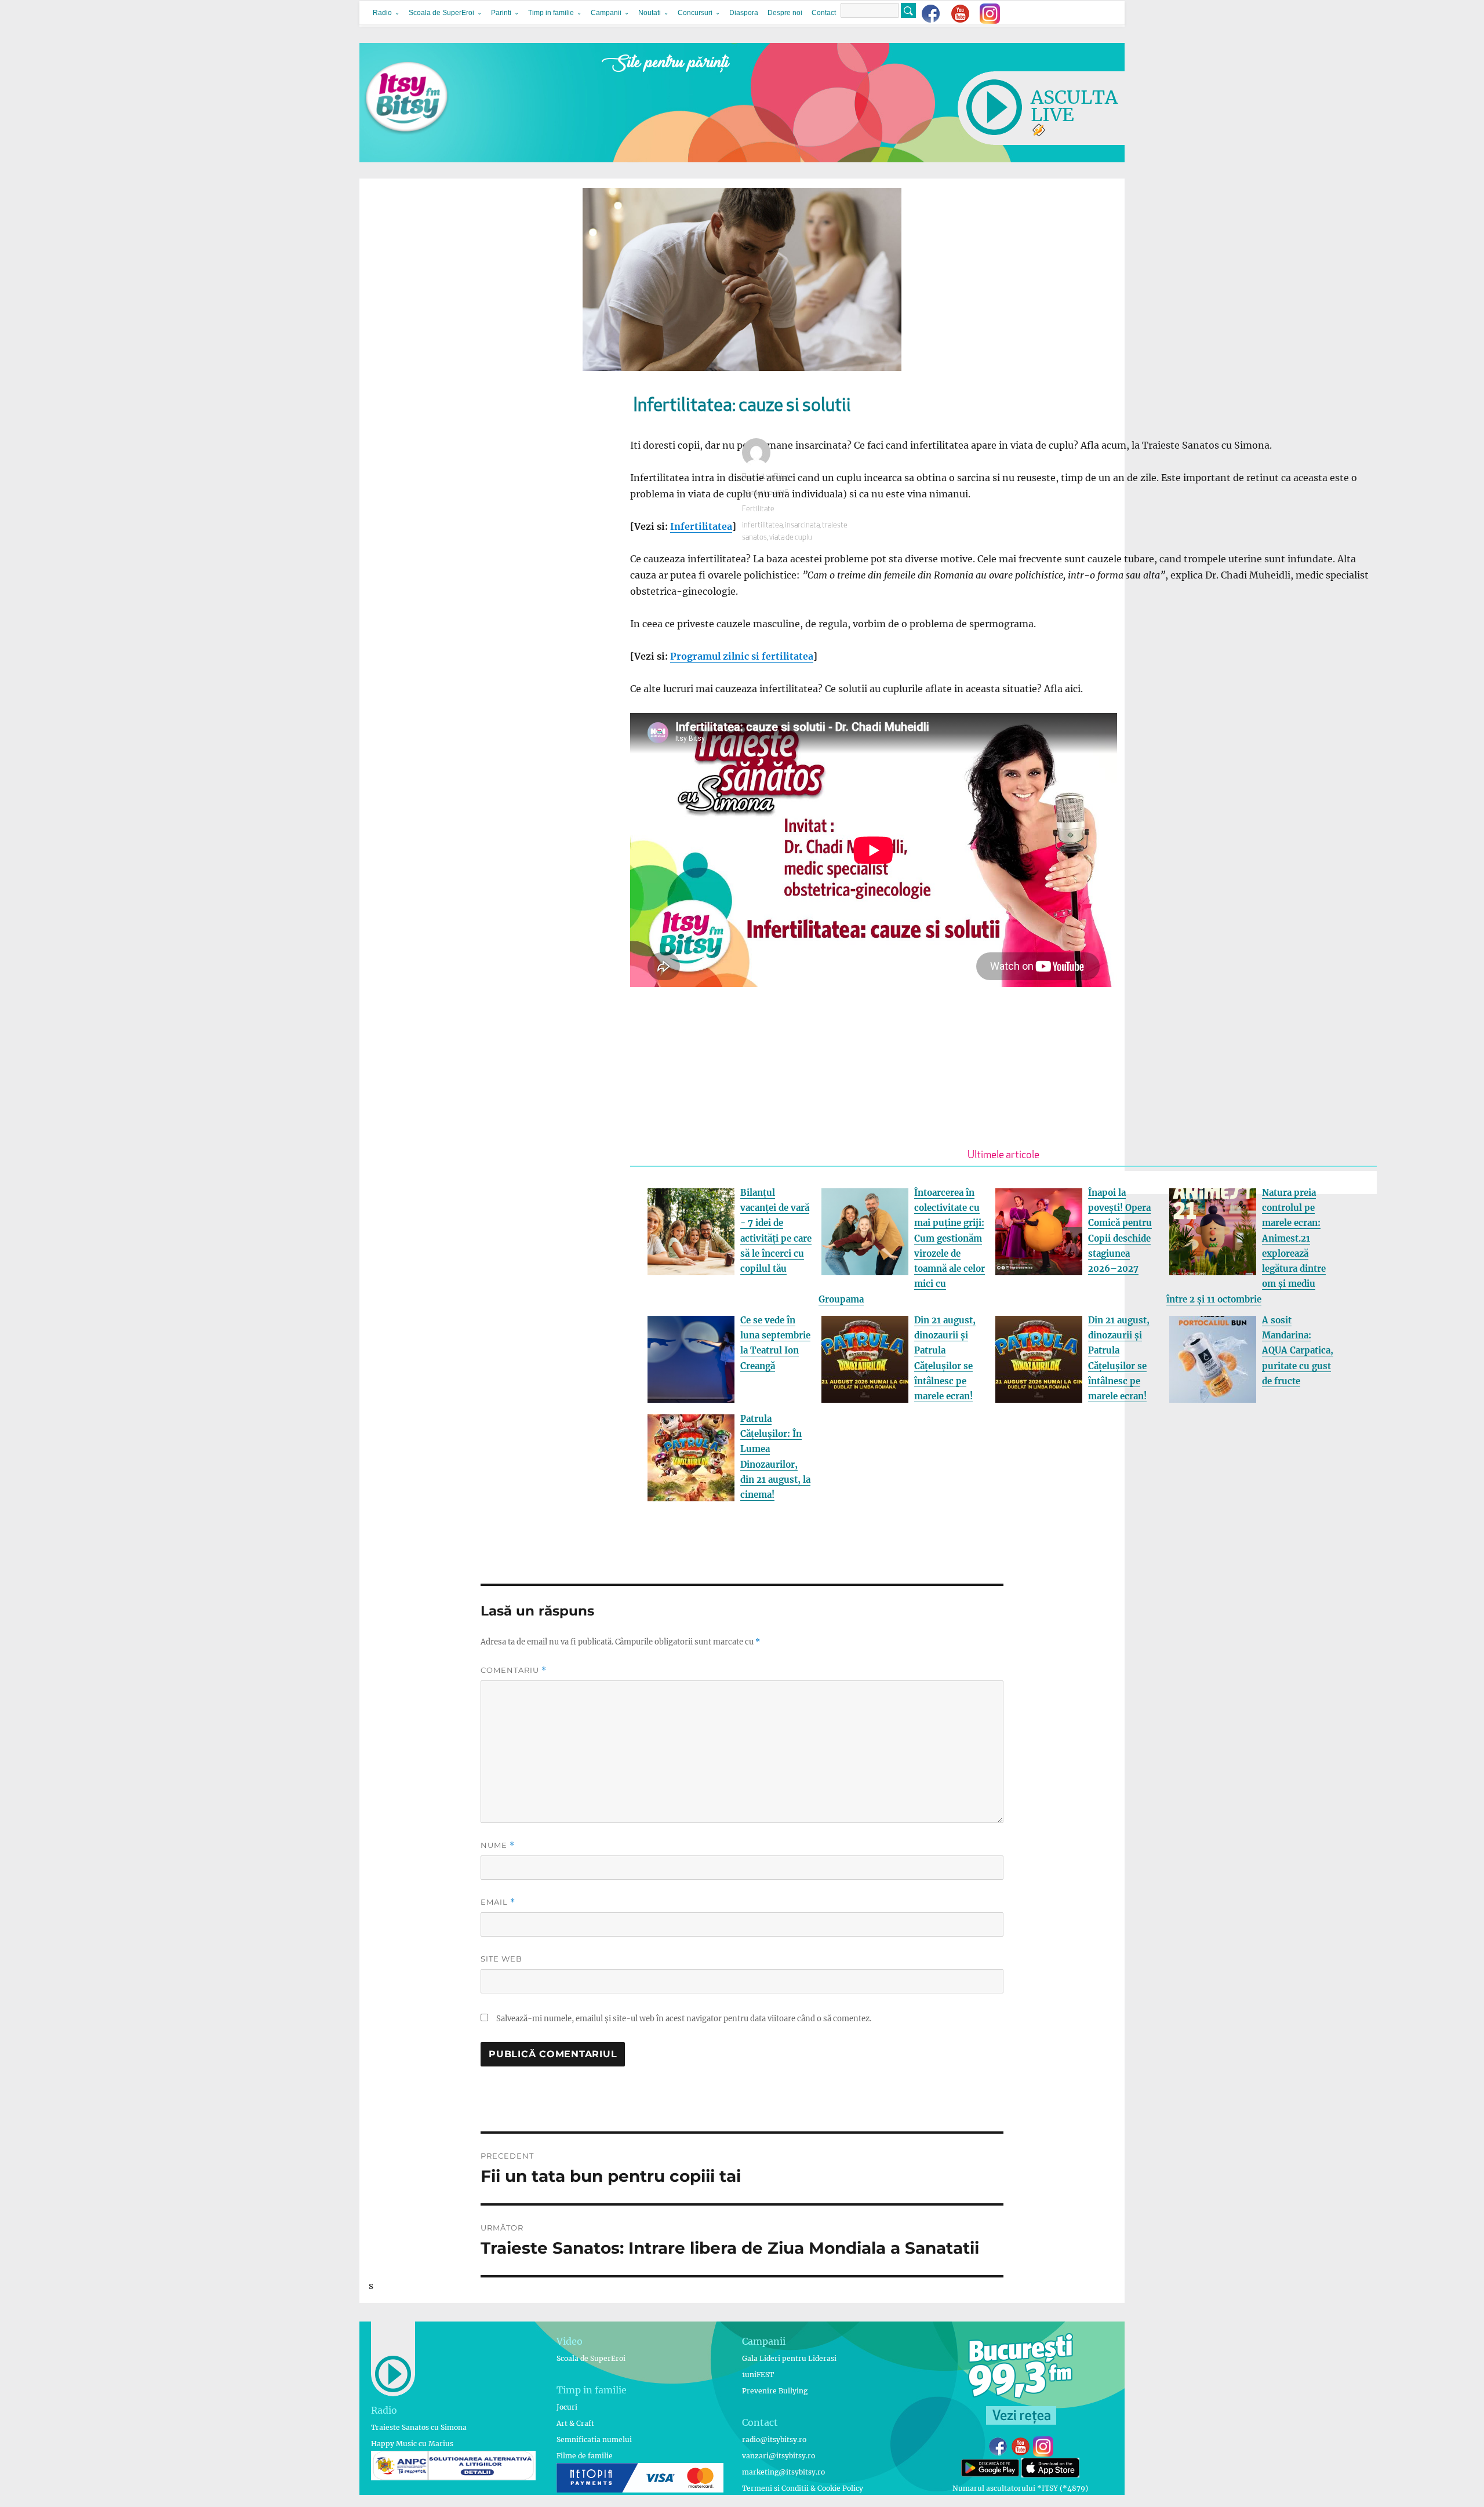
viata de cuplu (791, 538)
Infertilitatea (701, 526)
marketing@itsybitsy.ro (783, 2472)
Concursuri (695, 13)
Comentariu (514, 1670)
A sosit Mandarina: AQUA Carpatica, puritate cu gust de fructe (1298, 1351)
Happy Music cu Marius (412, 2444)
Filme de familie (585, 2456)
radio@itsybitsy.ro (774, 2439)
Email (498, 1902)
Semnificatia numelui (594, 2439)
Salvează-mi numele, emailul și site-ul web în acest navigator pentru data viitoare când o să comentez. (684, 2019)
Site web (501, 1959)
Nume (498, 1845)
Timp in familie (551, 13)
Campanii (606, 13)
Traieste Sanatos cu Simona (419, 2427)
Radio (382, 13)
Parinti (501, 13)
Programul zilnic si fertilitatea (742, 656)
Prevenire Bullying (775, 2391)
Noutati (650, 13)
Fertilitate (758, 509)
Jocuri (567, 2407)
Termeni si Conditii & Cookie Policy (803, 2488)
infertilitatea (762, 525)
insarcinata (802, 525)
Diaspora (744, 13)
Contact (824, 13)
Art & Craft (575, 2423)
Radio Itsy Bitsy (766, 477)
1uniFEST (758, 2375)
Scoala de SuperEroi (441, 13)
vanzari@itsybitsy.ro (779, 2456)
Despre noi (785, 13)
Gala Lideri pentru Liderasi (789, 2358)
